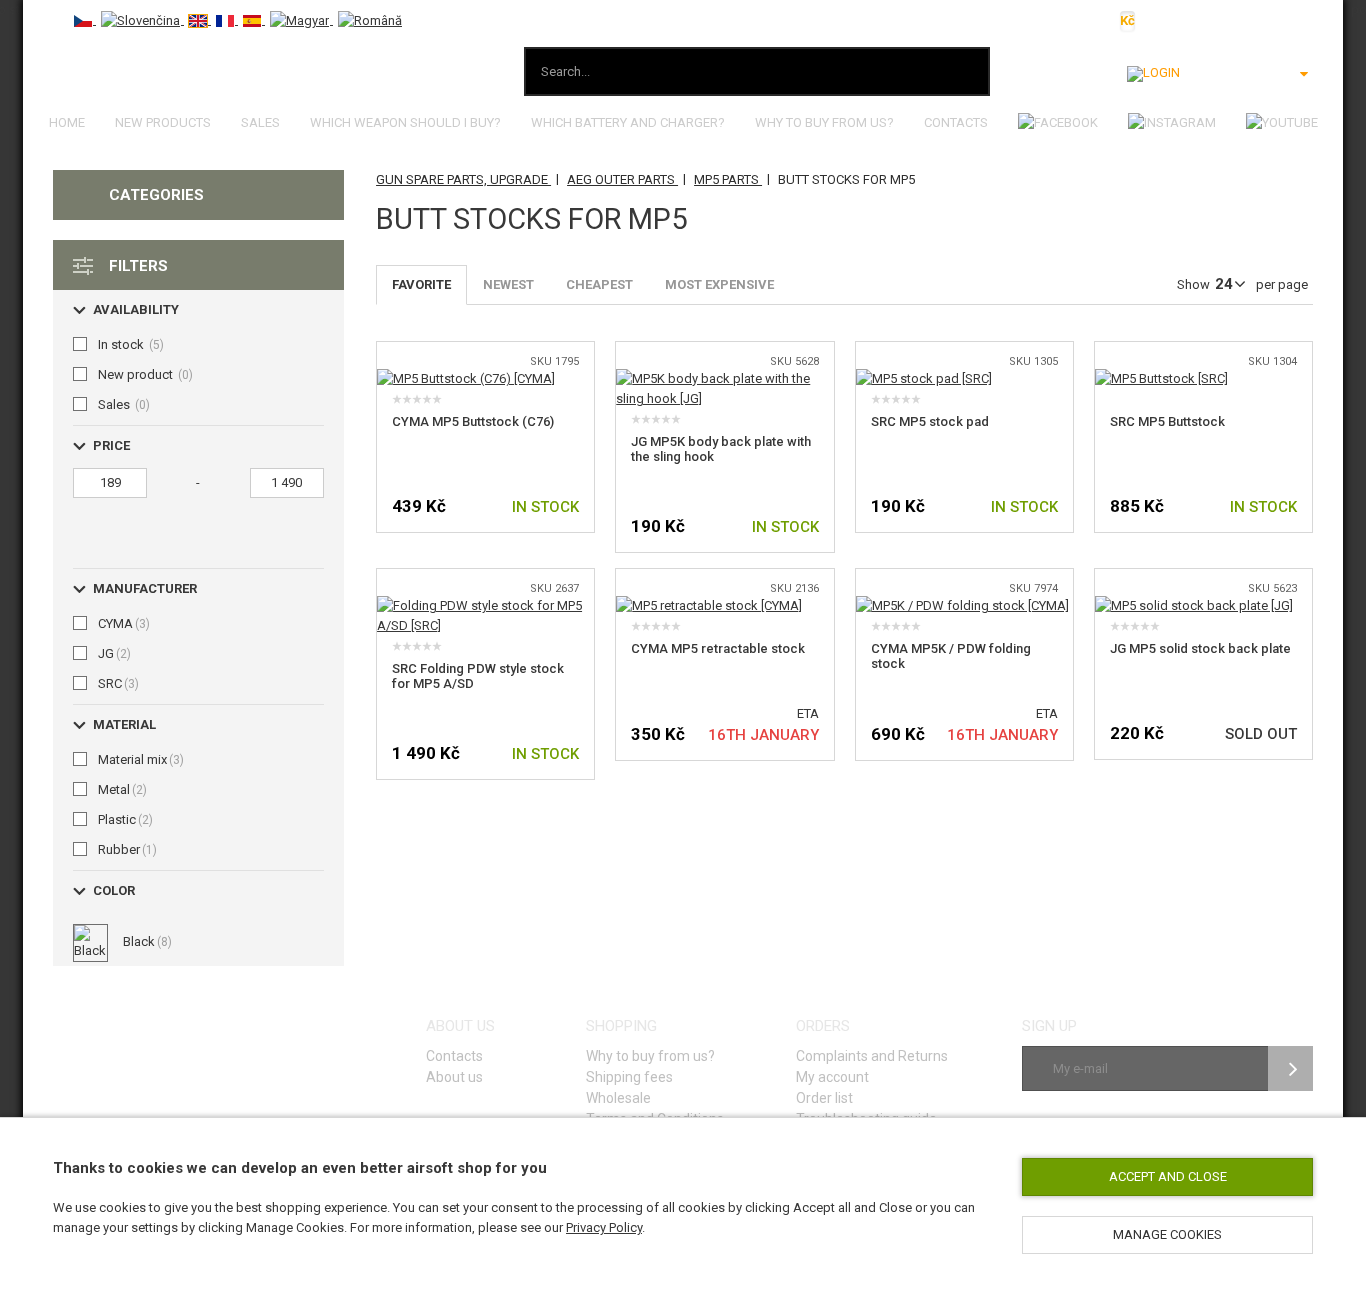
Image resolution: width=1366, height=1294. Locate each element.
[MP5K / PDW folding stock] (962, 605)
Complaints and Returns (872, 1056)
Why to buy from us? (824, 122)
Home (67, 122)
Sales (260, 122)
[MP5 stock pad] (924, 378)
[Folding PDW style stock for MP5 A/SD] (485, 605)
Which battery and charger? (628, 122)
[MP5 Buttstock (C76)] (466, 378)
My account (832, 1077)
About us (454, 1077)
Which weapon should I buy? (405, 122)
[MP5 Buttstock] (1161, 378)
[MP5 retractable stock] (709, 605)
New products (163, 122)
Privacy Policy (604, 1227)
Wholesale (618, 1098)
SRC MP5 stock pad (930, 421)
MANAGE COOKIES (1167, 1234)
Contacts (956, 122)
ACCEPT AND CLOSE (1168, 1176)
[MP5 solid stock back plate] (1194, 605)
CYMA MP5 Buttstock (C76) (473, 421)
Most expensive (719, 284)
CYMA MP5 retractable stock (718, 648)
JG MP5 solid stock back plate (1200, 648)
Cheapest (599, 284)
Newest (508, 284)
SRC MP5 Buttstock (1167, 421)
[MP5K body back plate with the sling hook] (724, 378)
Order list (824, 1098)
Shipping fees (629, 1077)
